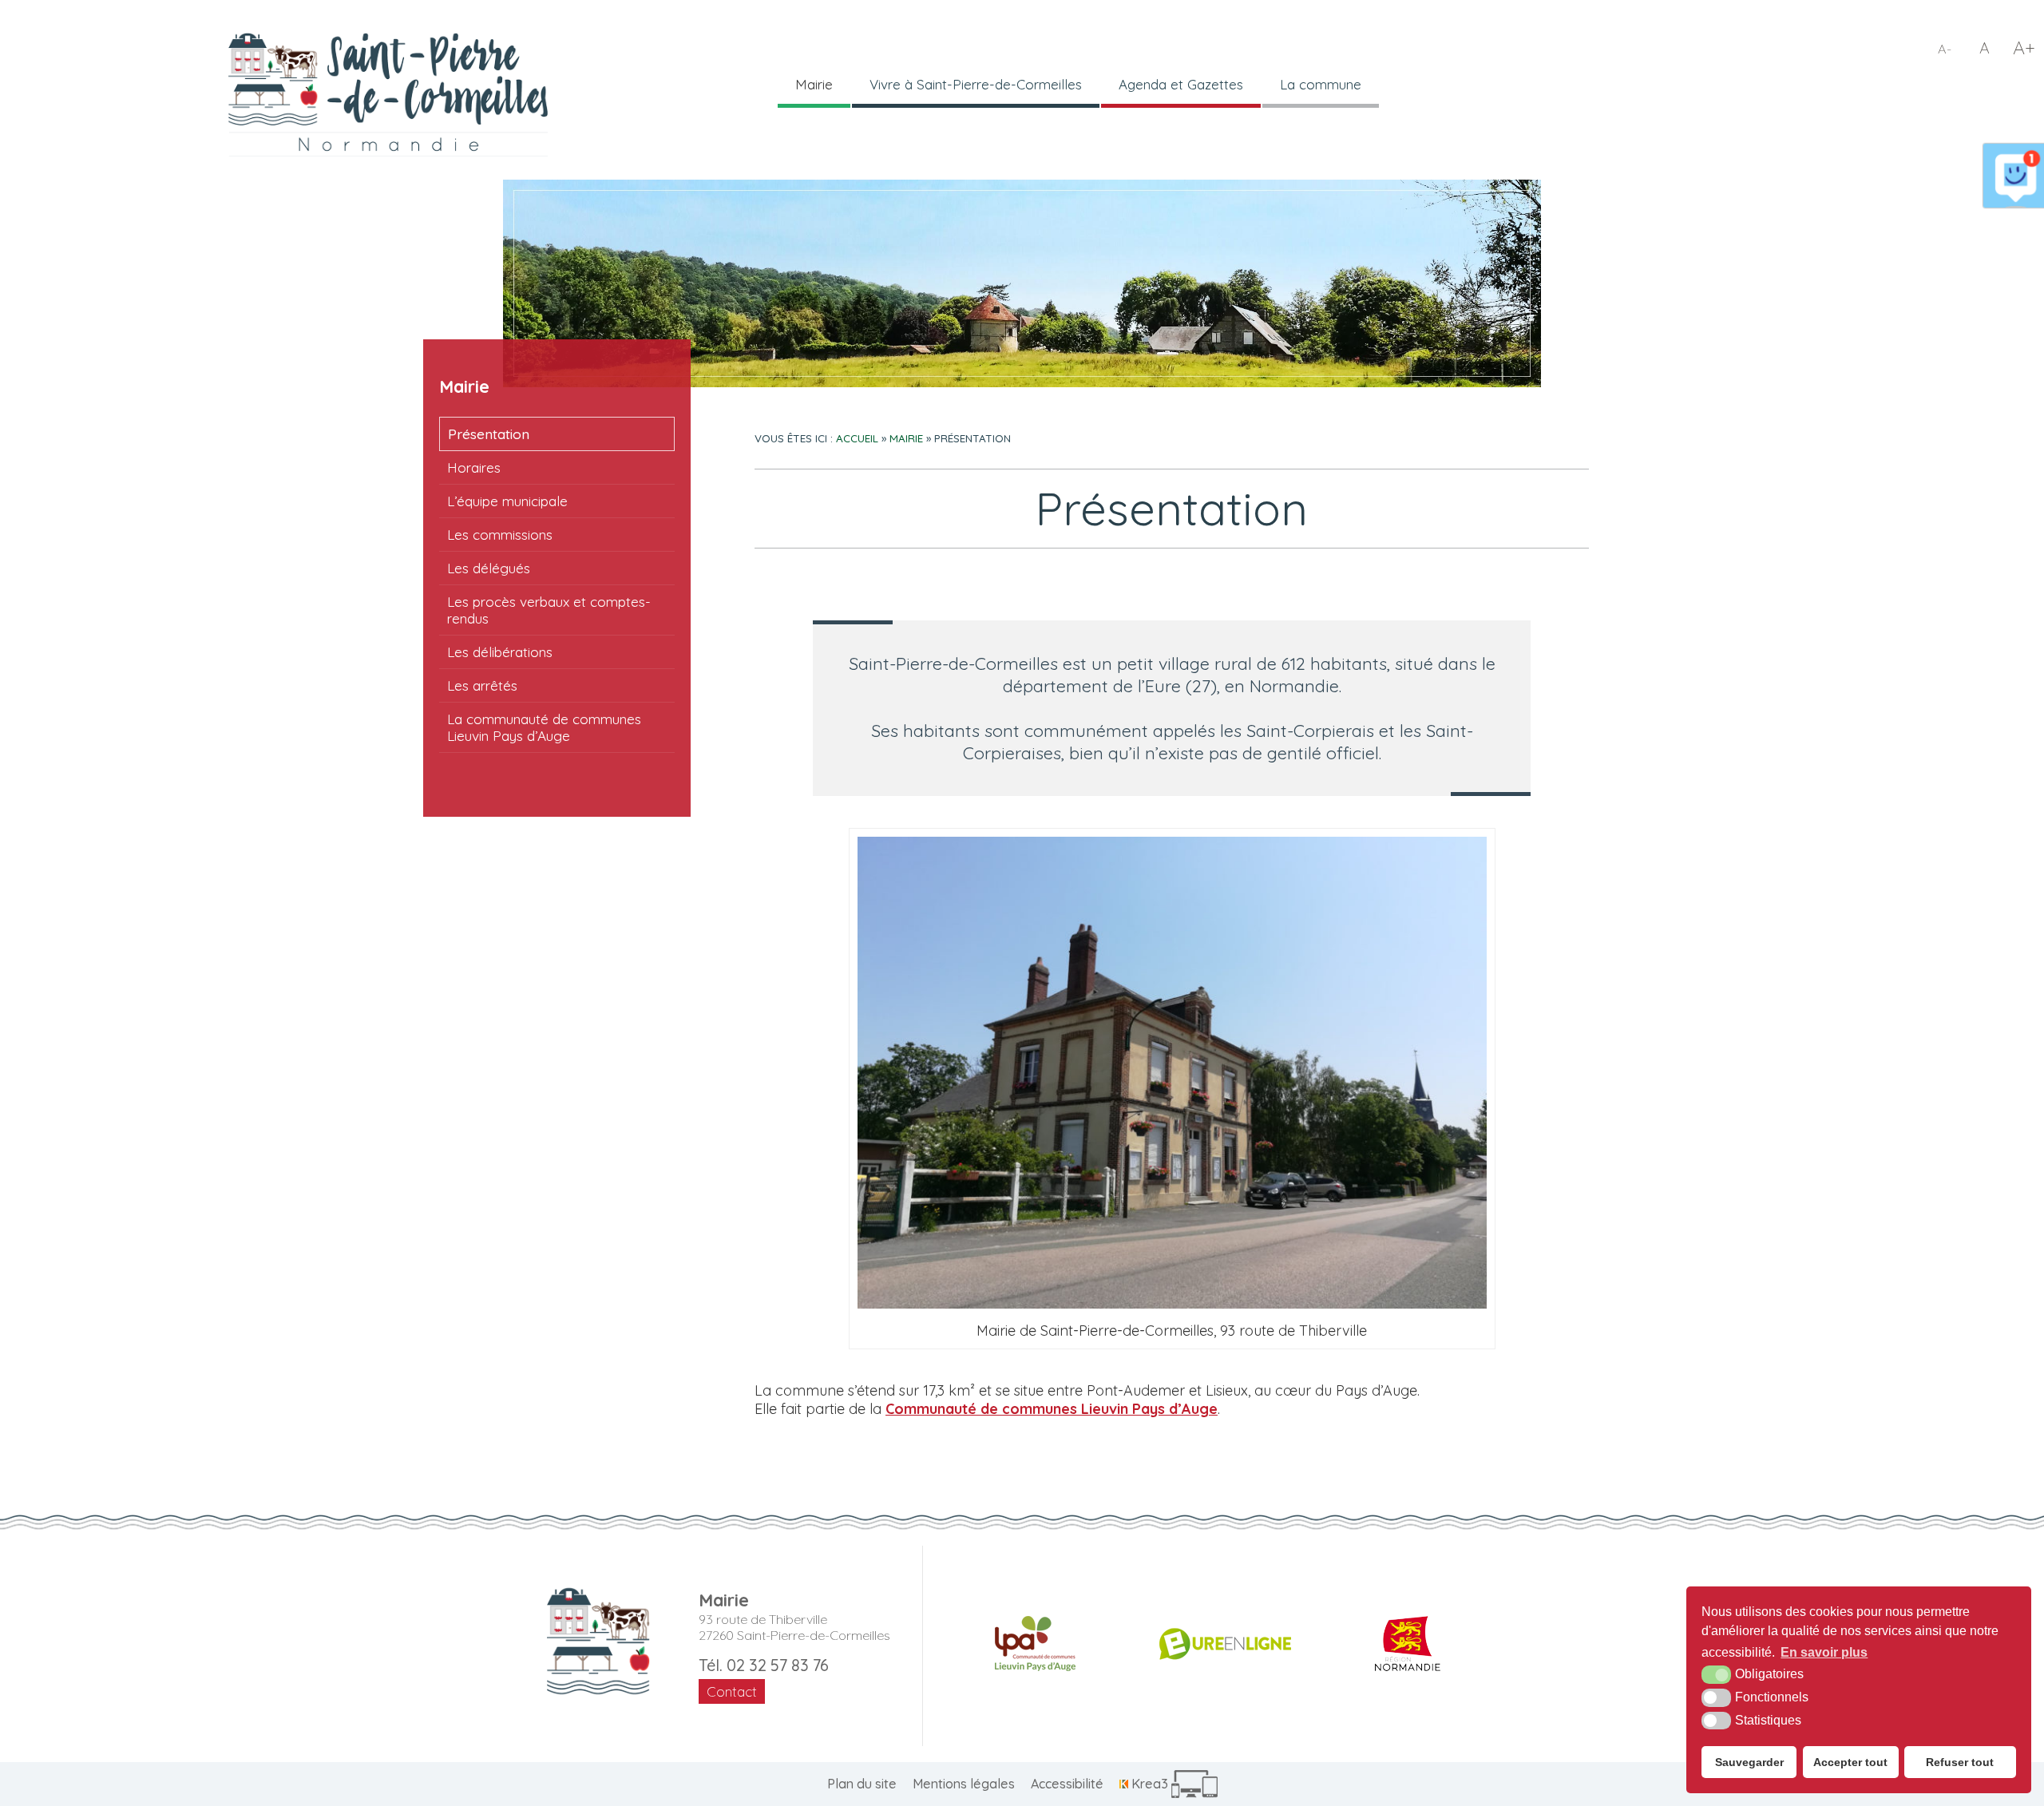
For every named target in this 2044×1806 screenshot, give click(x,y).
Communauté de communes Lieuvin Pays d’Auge (1052, 1409)
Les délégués (489, 568)
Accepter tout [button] (1850, 1762)
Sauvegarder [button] (1749, 1762)
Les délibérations (500, 652)
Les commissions (500, 535)
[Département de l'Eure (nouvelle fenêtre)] (1225, 1644)
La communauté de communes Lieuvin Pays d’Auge (544, 727)
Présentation (489, 434)
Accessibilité (1067, 1784)
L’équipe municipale (507, 501)
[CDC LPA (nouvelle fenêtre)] (1035, 1644)
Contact (732, 1691)
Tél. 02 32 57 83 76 (764, 1665)
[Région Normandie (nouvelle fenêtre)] (1408, 1644)
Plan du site (862, 1784)
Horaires (474, 467)
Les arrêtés (482, 685)
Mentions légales (964, 1784)
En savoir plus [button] (1824, 1652)
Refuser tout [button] (1960, 1762)
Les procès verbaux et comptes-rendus (549, 610)
